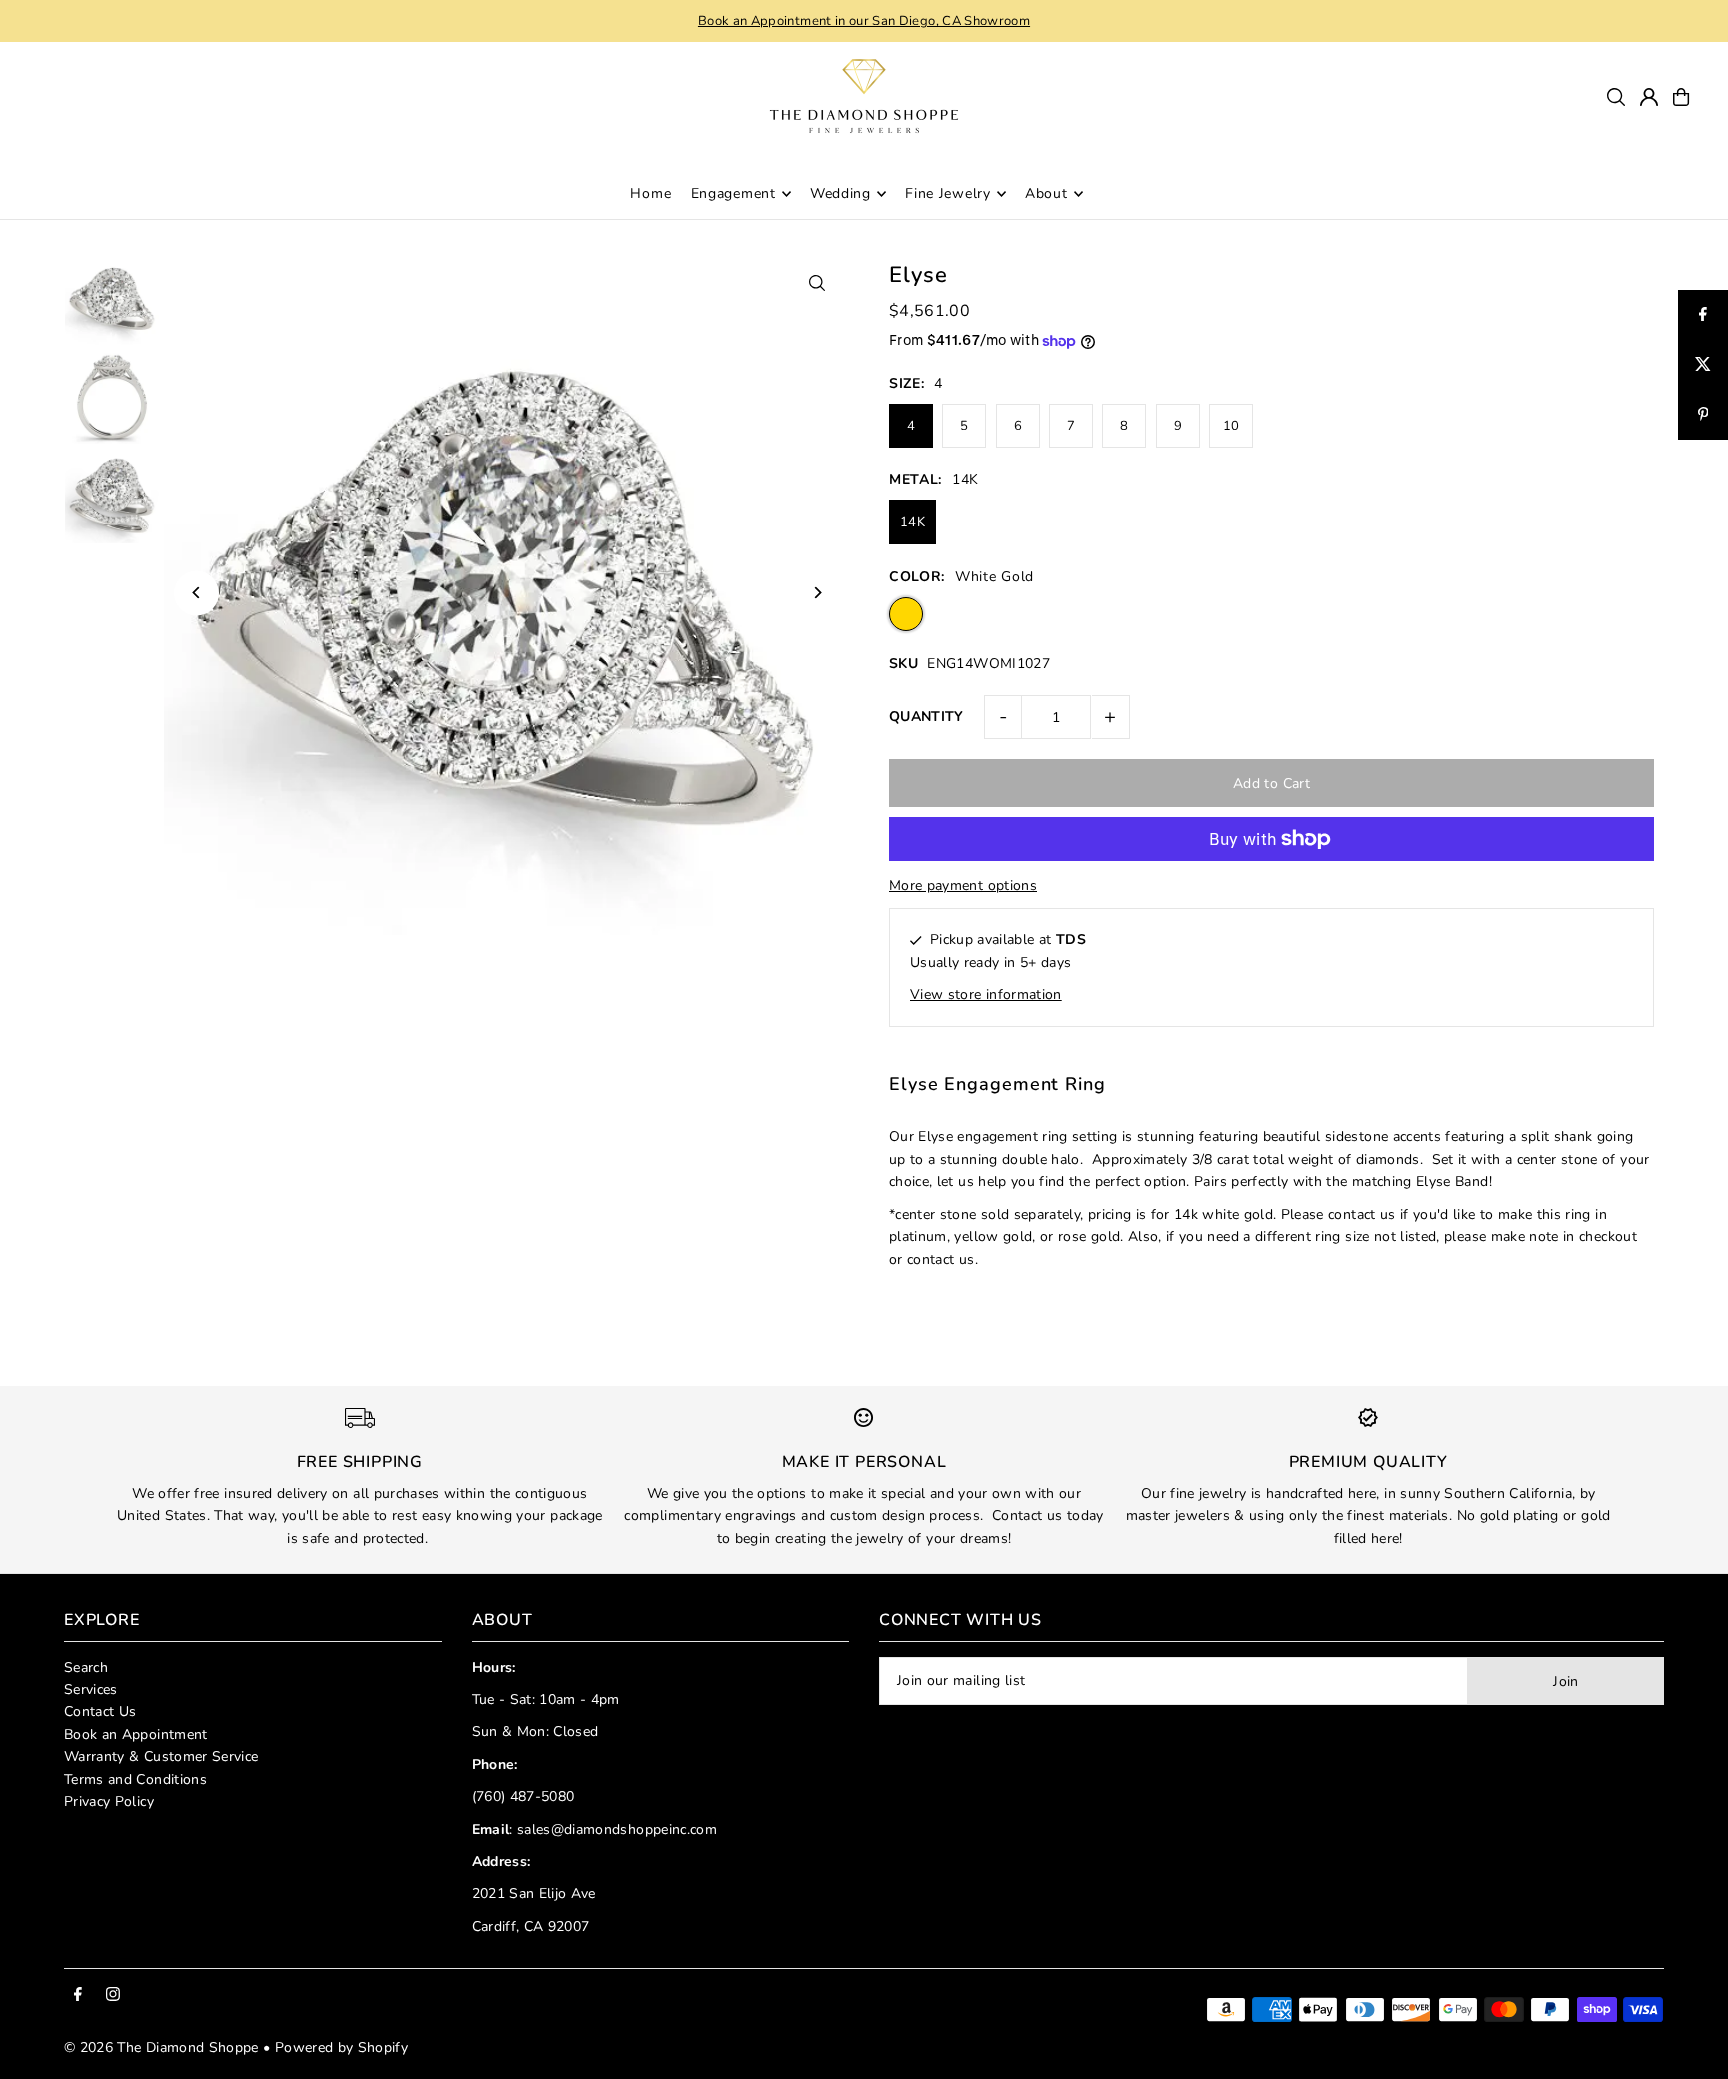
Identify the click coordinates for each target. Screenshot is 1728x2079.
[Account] (1649, 97)
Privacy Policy (109, 1801)
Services (91, 1689)
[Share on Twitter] (1703, 365)
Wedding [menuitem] (840, 193)
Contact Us (100, 1711)
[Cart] (1681, 97)
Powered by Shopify (341, 2047)
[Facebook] (78, 1995)
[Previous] (196, 592)
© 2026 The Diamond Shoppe (161, 2047)
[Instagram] (113, 1995)
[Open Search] (1616, 97)
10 (1231, 426)
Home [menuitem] (650, 193)
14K (912, 522)
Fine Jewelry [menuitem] (947, 193)
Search (86, 1667)
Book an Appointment (136, 1734)
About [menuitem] (1046, 193)
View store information (986, 994)
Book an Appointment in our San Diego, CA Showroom (864, 21)
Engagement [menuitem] (733, 193)
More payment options (963, 885)
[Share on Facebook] (1703, 315)
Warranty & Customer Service (161, 1756)
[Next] (816, 592)
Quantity (926, 716)
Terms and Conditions (135, 1779)
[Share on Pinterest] (1703, 415)
